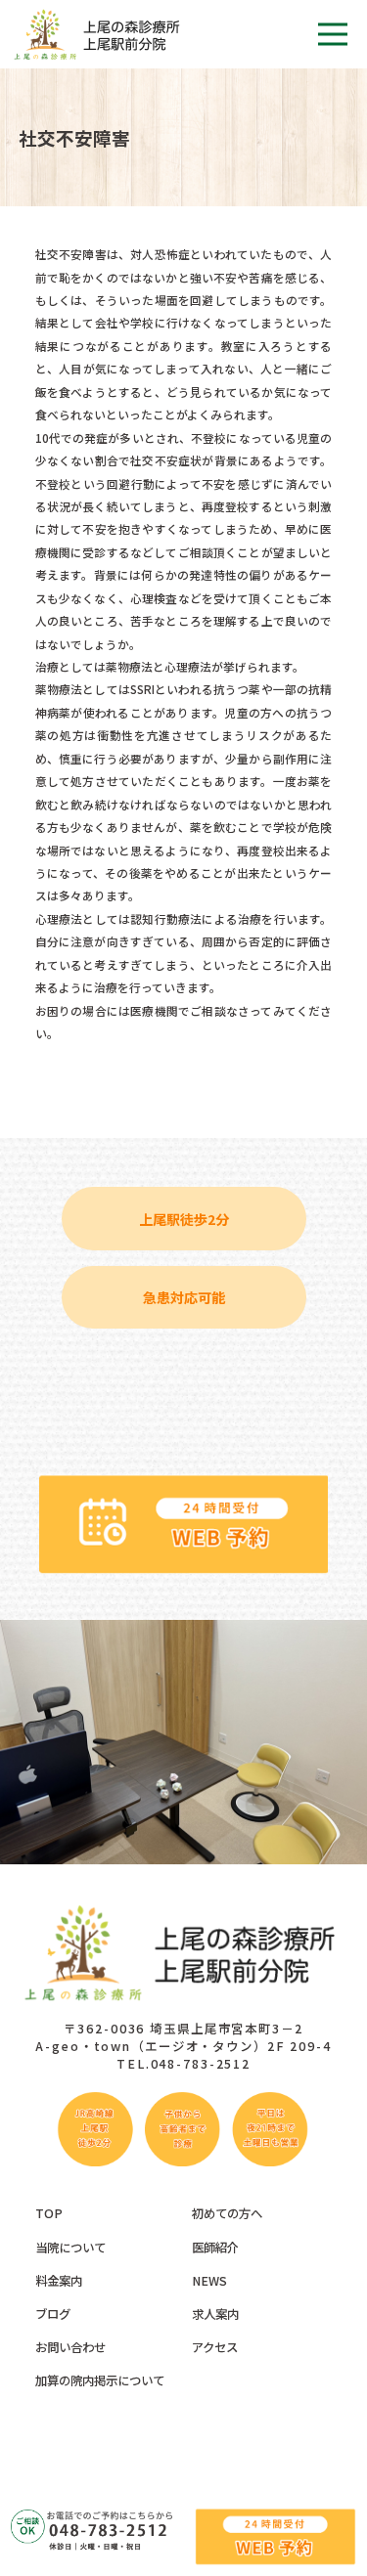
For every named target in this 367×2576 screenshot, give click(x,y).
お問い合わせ (70, 2347)
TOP (49, 2213)
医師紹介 (215, 2248)
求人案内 (215, 2314)
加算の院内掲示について (100, 2380)
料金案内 (59, 2281)
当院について (70, 2248)
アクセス (215, 2347)
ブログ (53, 2314)
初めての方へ (227, 2213)
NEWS (209, 2281)
